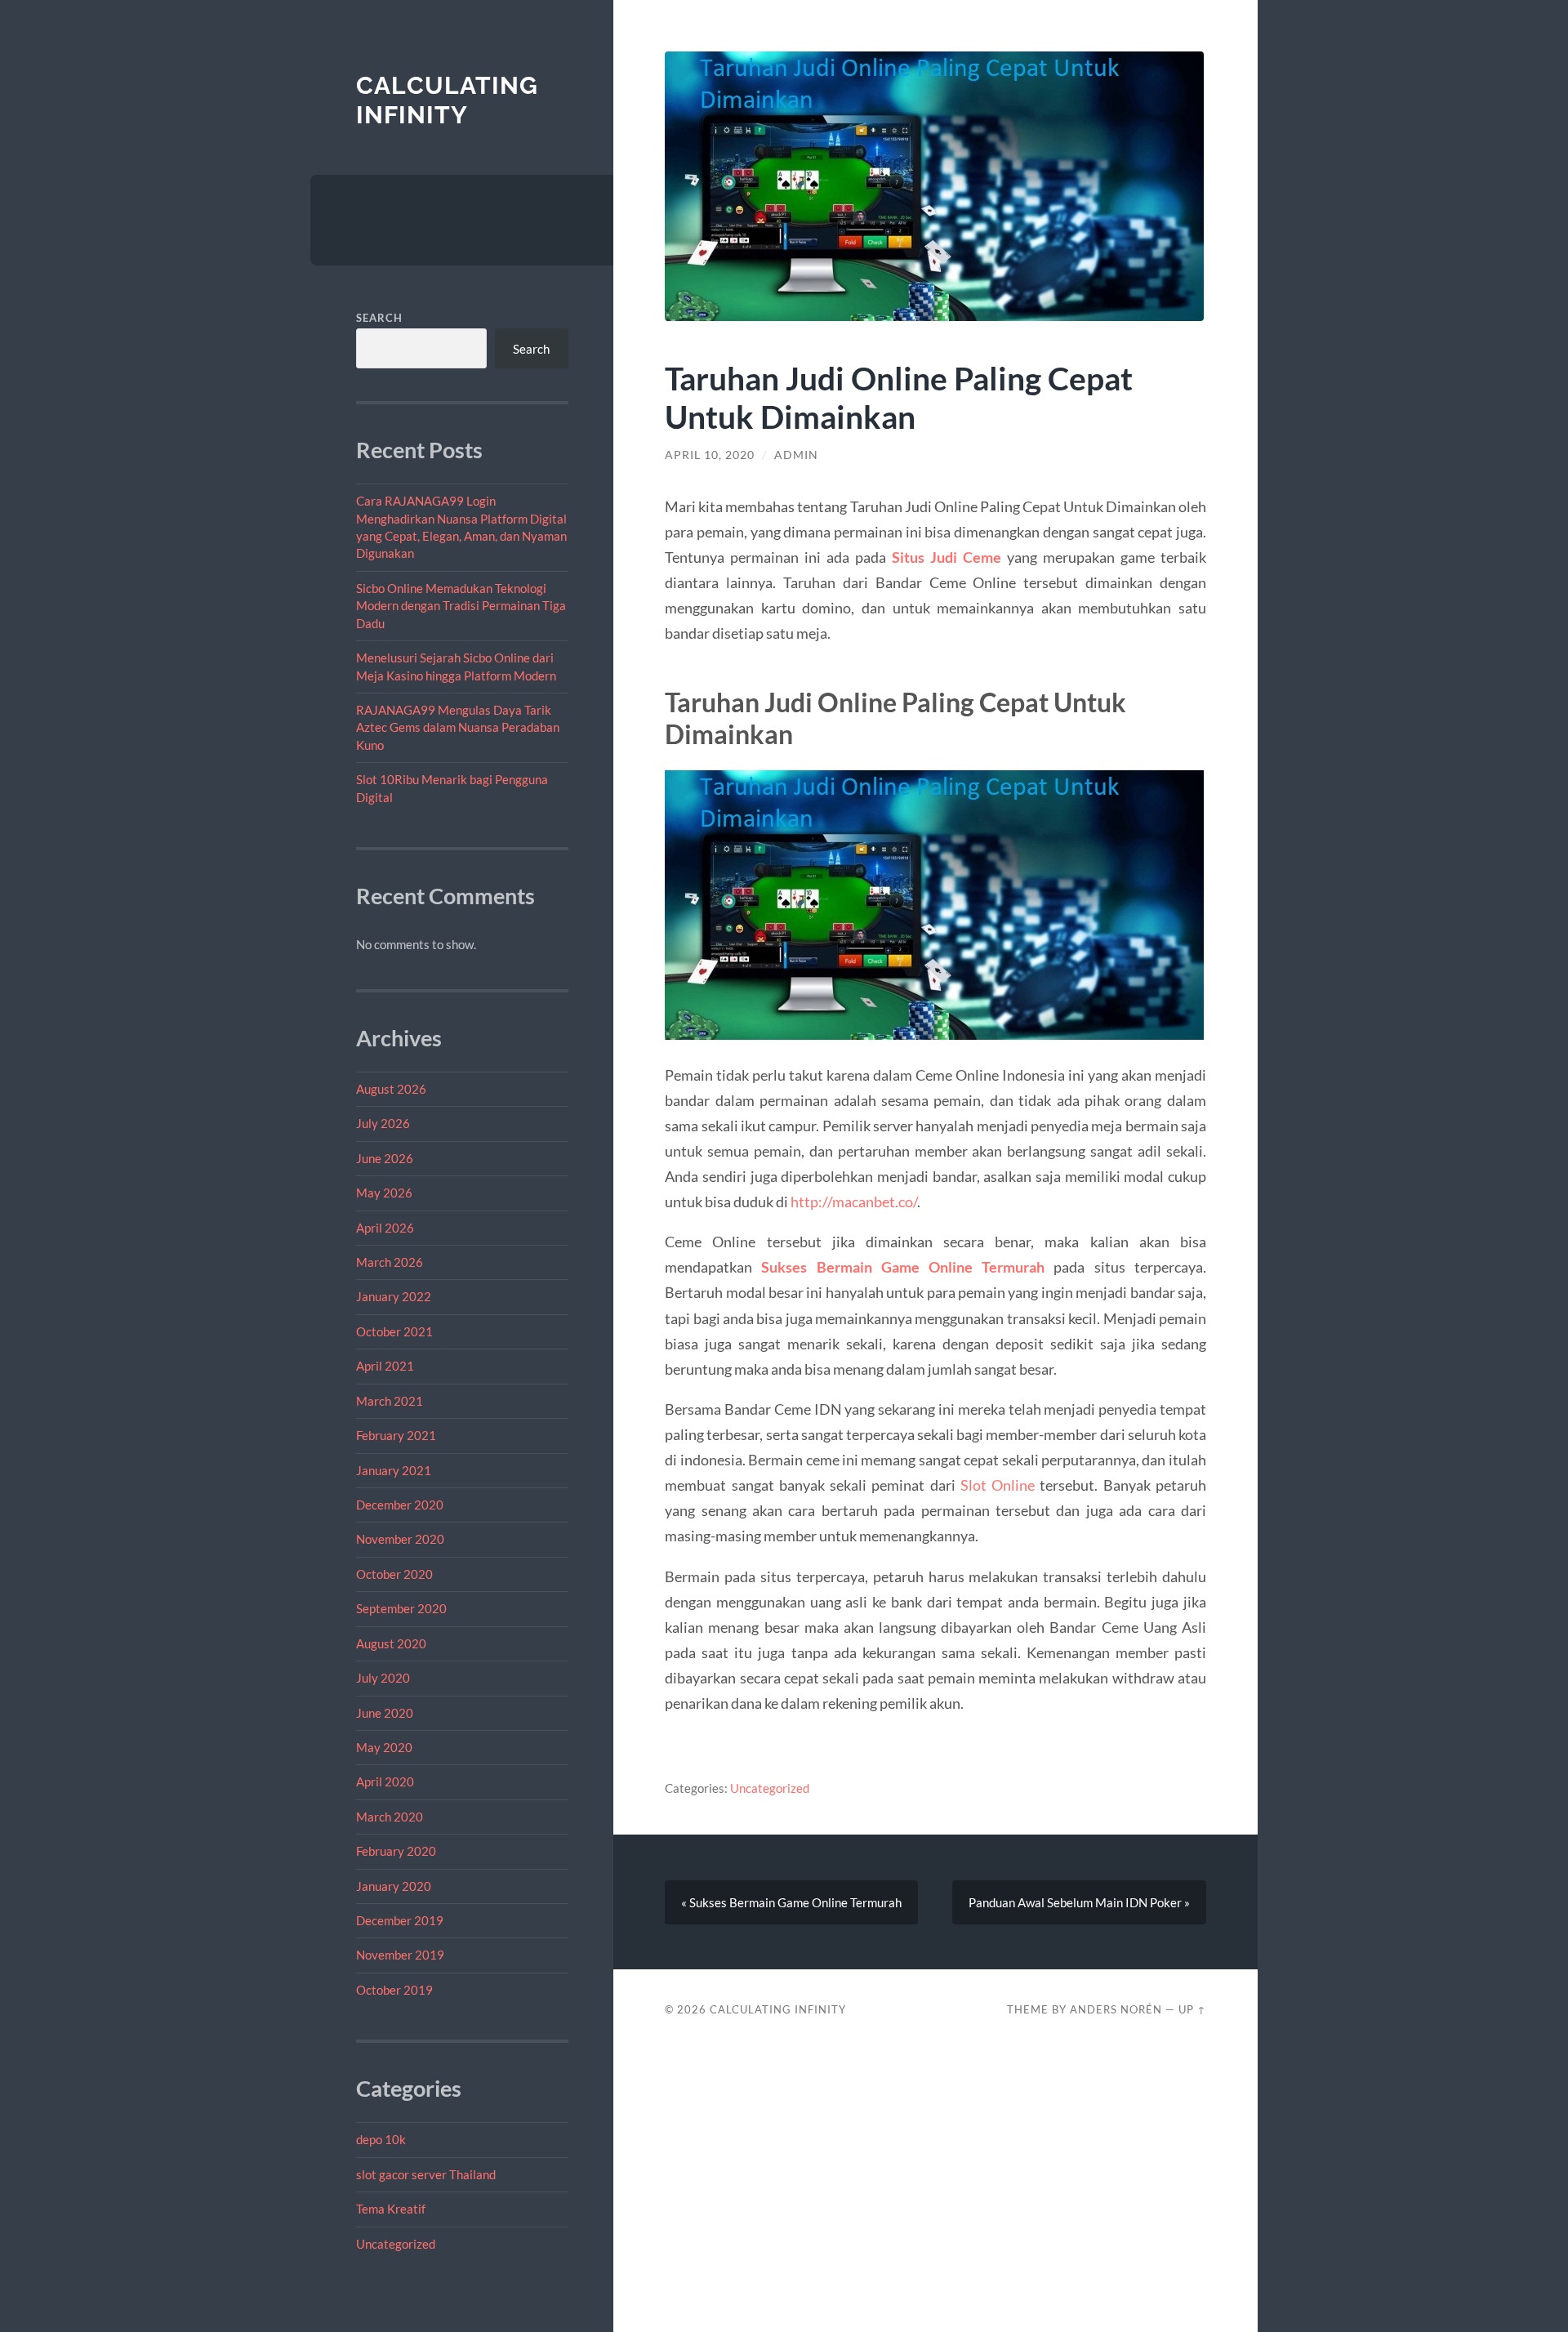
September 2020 (401, 1608)
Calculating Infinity (447, 100)
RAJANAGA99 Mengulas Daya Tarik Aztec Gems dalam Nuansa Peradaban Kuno (458, 727)
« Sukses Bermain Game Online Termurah (791, 1902)
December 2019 (400, 1920)
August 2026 (391, 1089)
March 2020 (390, 1817)
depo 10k (381, 2139)
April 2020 (385, 1781)
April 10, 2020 (710, 455)
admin (796, 455)
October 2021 (394, 1331)
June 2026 (385, 1158)
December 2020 (400, 1505)
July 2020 (383, 1678)
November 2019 (400, 1955)
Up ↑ (1192, 2009)
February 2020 (396, 1851)
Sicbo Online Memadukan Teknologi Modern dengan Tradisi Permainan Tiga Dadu (461, 606)
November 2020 (400, 1539)
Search (379, 318)
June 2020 (385, 1713)
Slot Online (998, 1485)
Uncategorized (396, 2244)
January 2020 (394, 1886)
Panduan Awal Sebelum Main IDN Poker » (1079, 1902)
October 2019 (394, 1990)
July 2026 (383, 1123)
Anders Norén (1116, 2009)
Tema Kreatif (391, 2209)
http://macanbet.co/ (854, 1202)
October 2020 (394, 1574)
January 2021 (394, 1470)
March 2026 (390, 1262)
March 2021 (390, 1401)
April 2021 (385, 1366)
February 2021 (396, 1435)
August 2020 (391, 1643)
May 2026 (384, 1193)
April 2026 (385, 1228)
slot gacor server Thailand (426, 2174)
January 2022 (394, 1296)
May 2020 (384, 1747)
